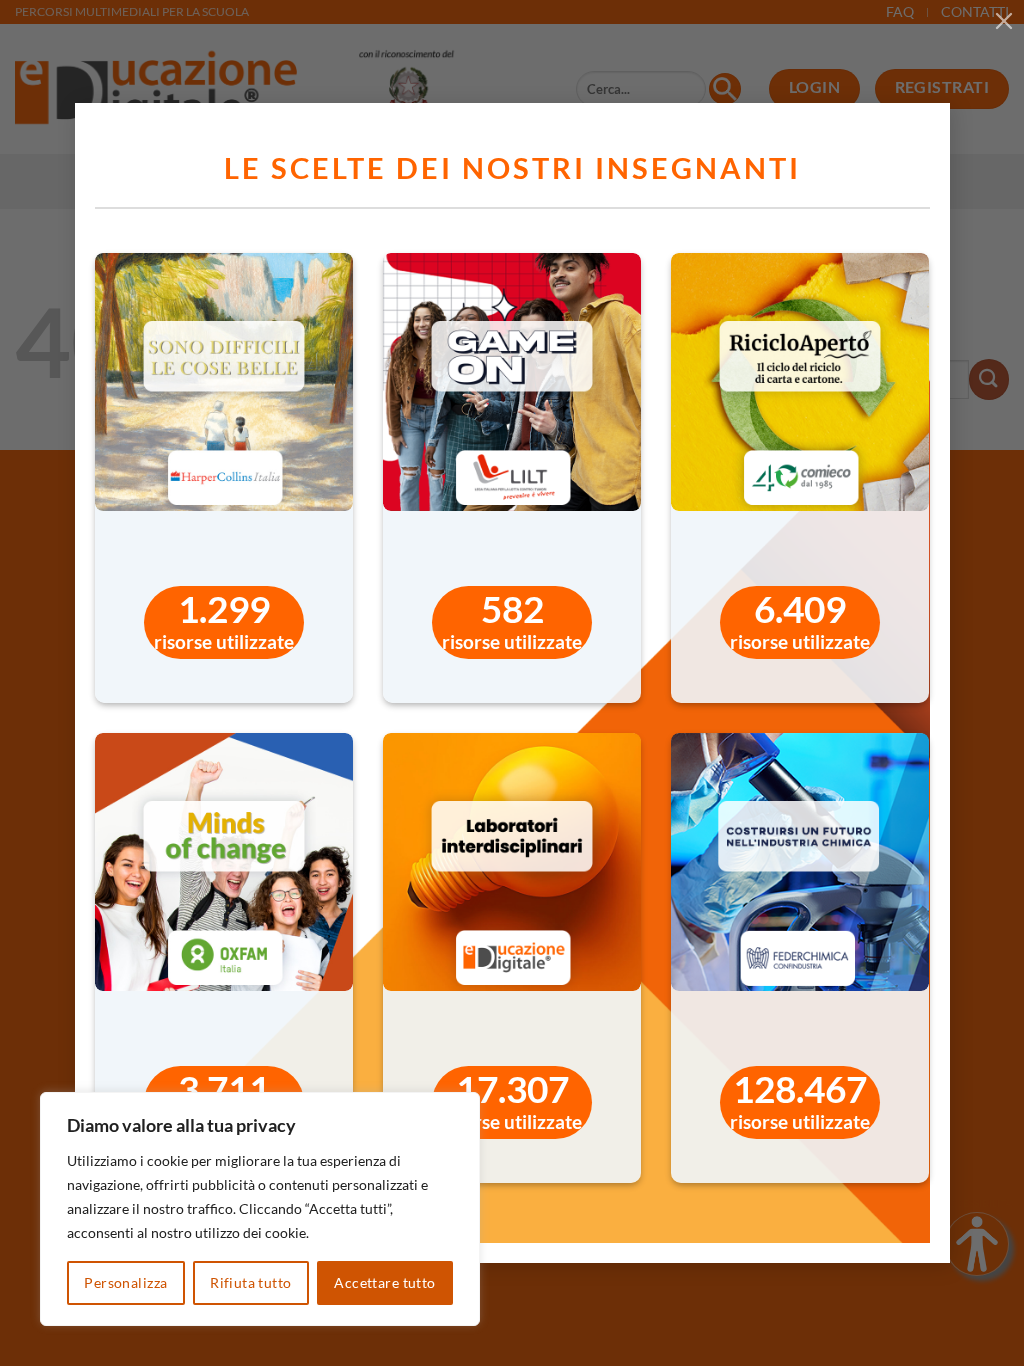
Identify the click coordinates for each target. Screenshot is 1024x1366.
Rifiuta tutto (250, 1282)
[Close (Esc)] (1004, 20)
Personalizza (125, 1282)
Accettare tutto (384, 1282)
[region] (260, 1209)
